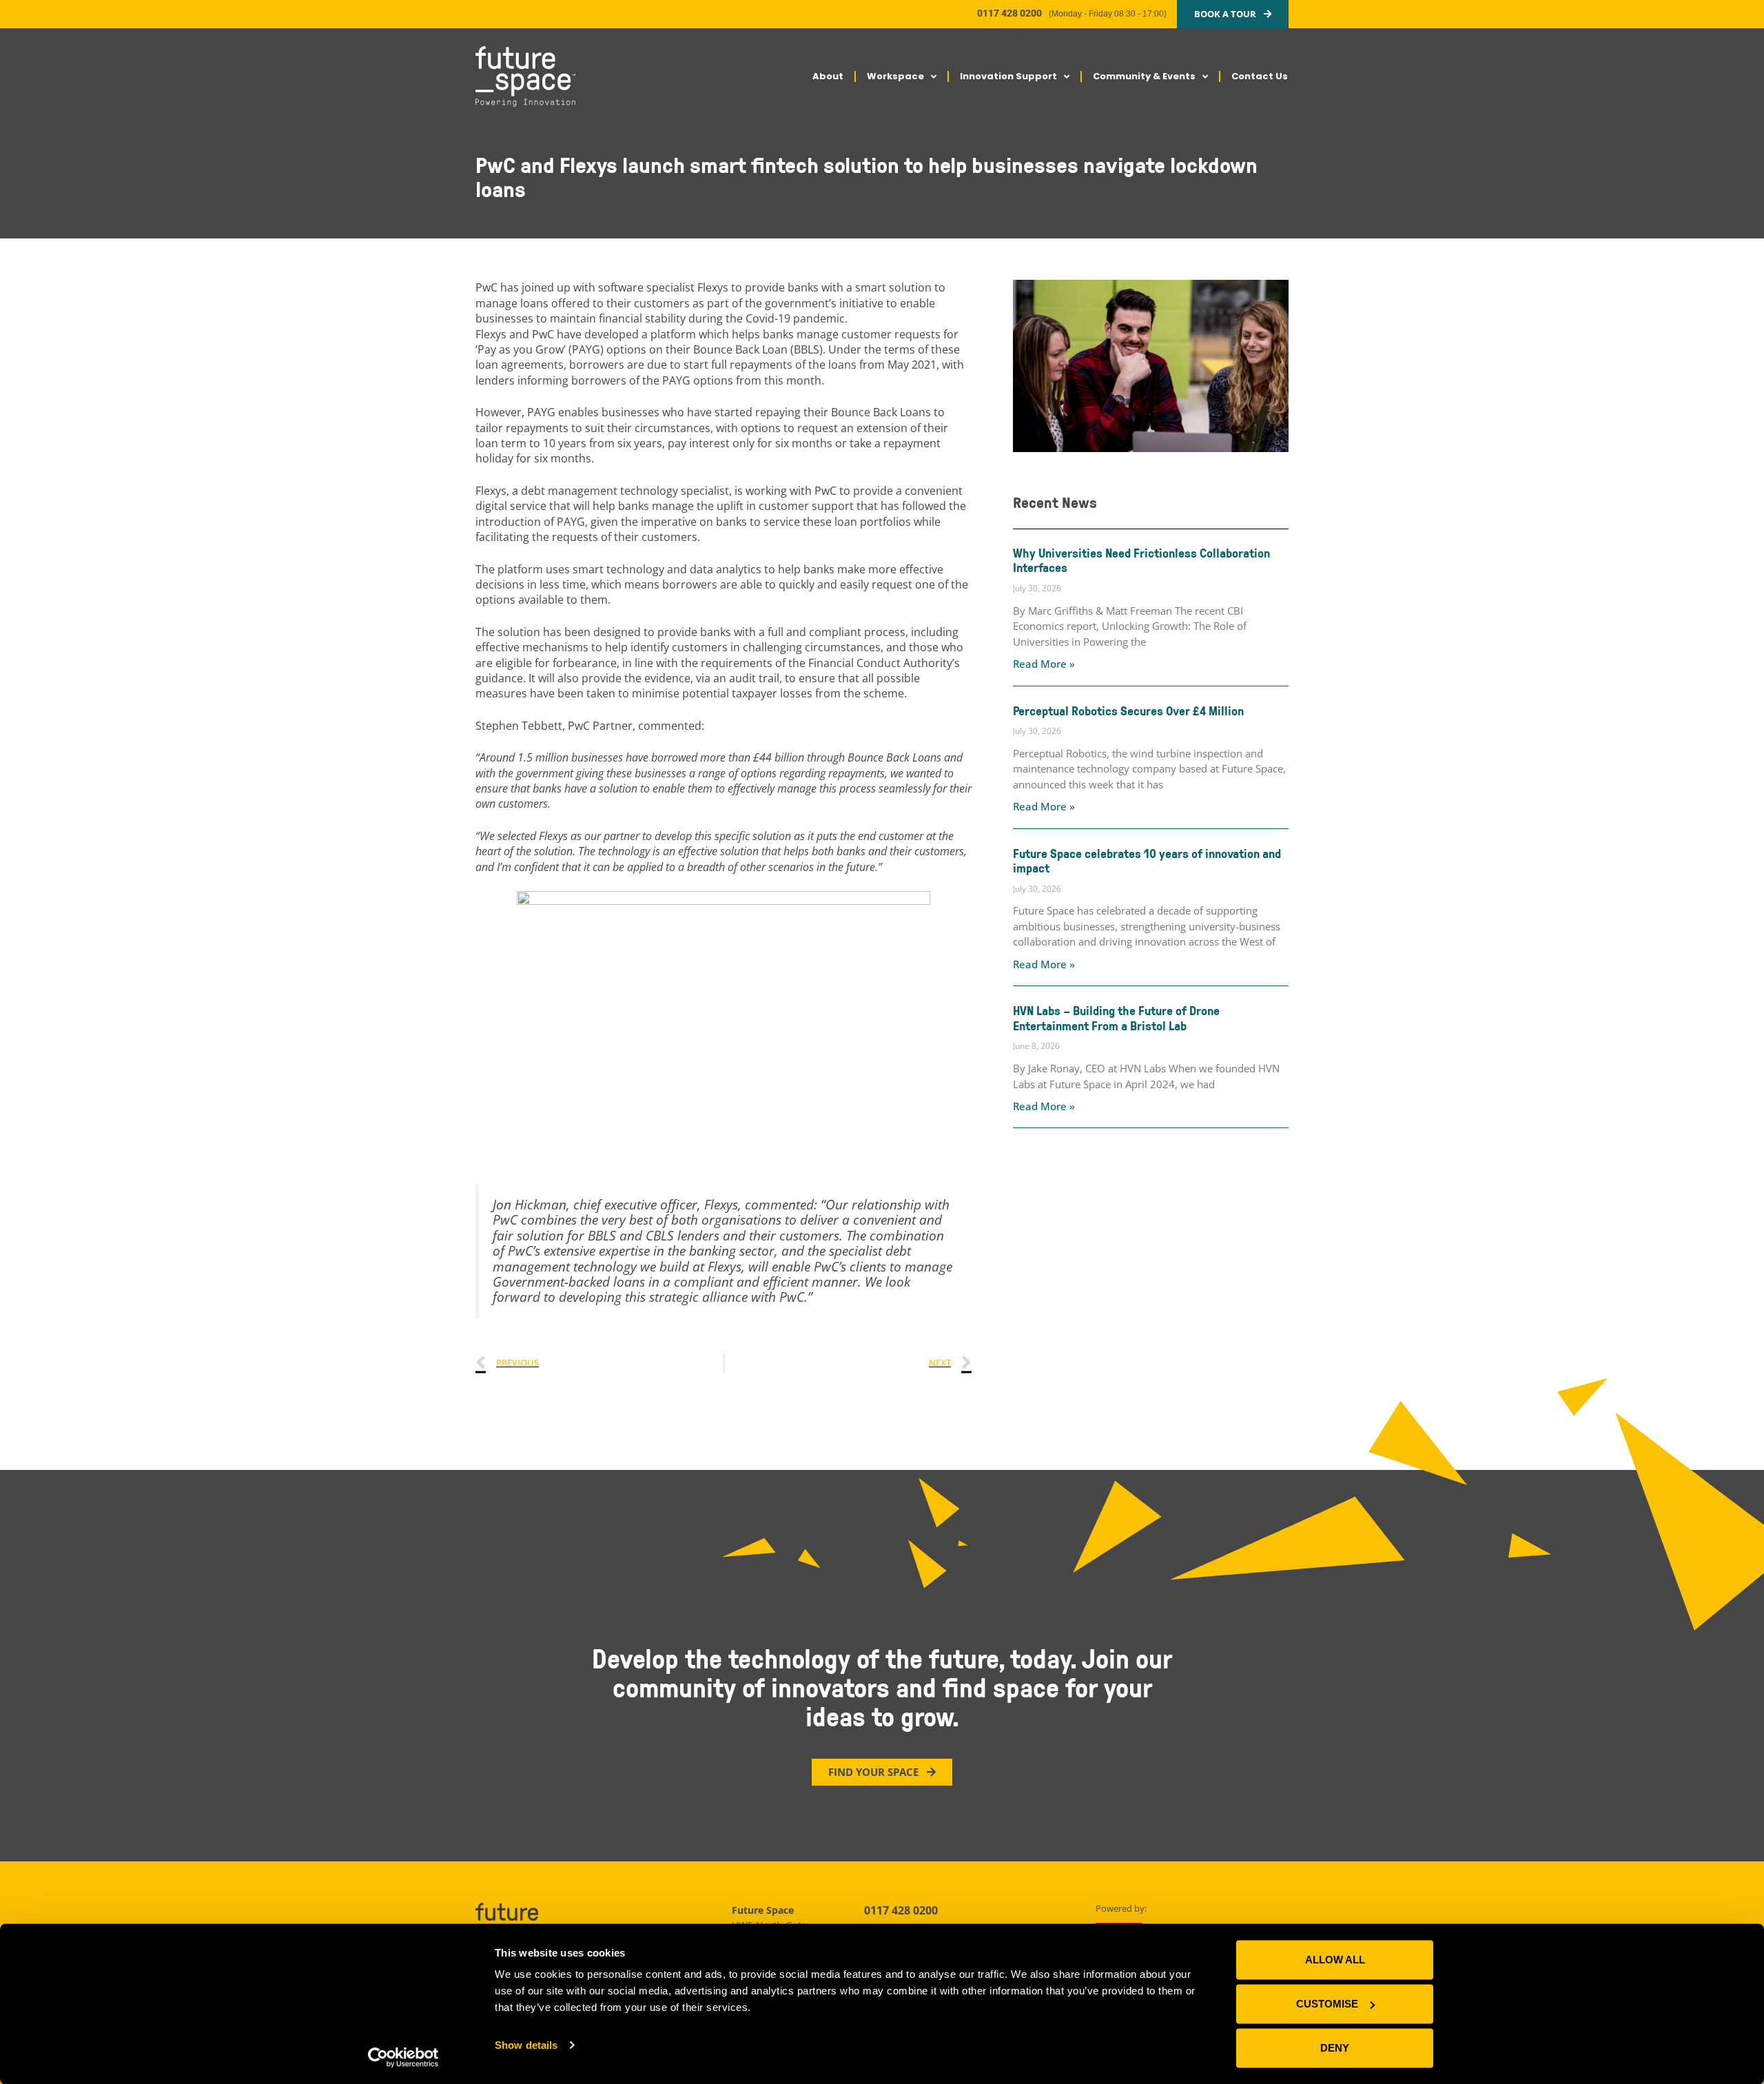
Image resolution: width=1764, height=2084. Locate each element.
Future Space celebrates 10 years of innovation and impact (1147, 861)
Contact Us (1260, 76)
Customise (1327, 2004)
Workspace (895, 76)
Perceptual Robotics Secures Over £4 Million (1128, 711)
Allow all (1335, 1960)
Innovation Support (1008, 76)
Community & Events (1144, 76)
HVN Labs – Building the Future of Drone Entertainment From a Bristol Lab (1116, 1018)
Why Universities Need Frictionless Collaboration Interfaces (1141, 560)
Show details (526, 2045)
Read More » (1044, 664)
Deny (1335, 2048)
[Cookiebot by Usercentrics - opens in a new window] (403, 2057)
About (828, 76)
